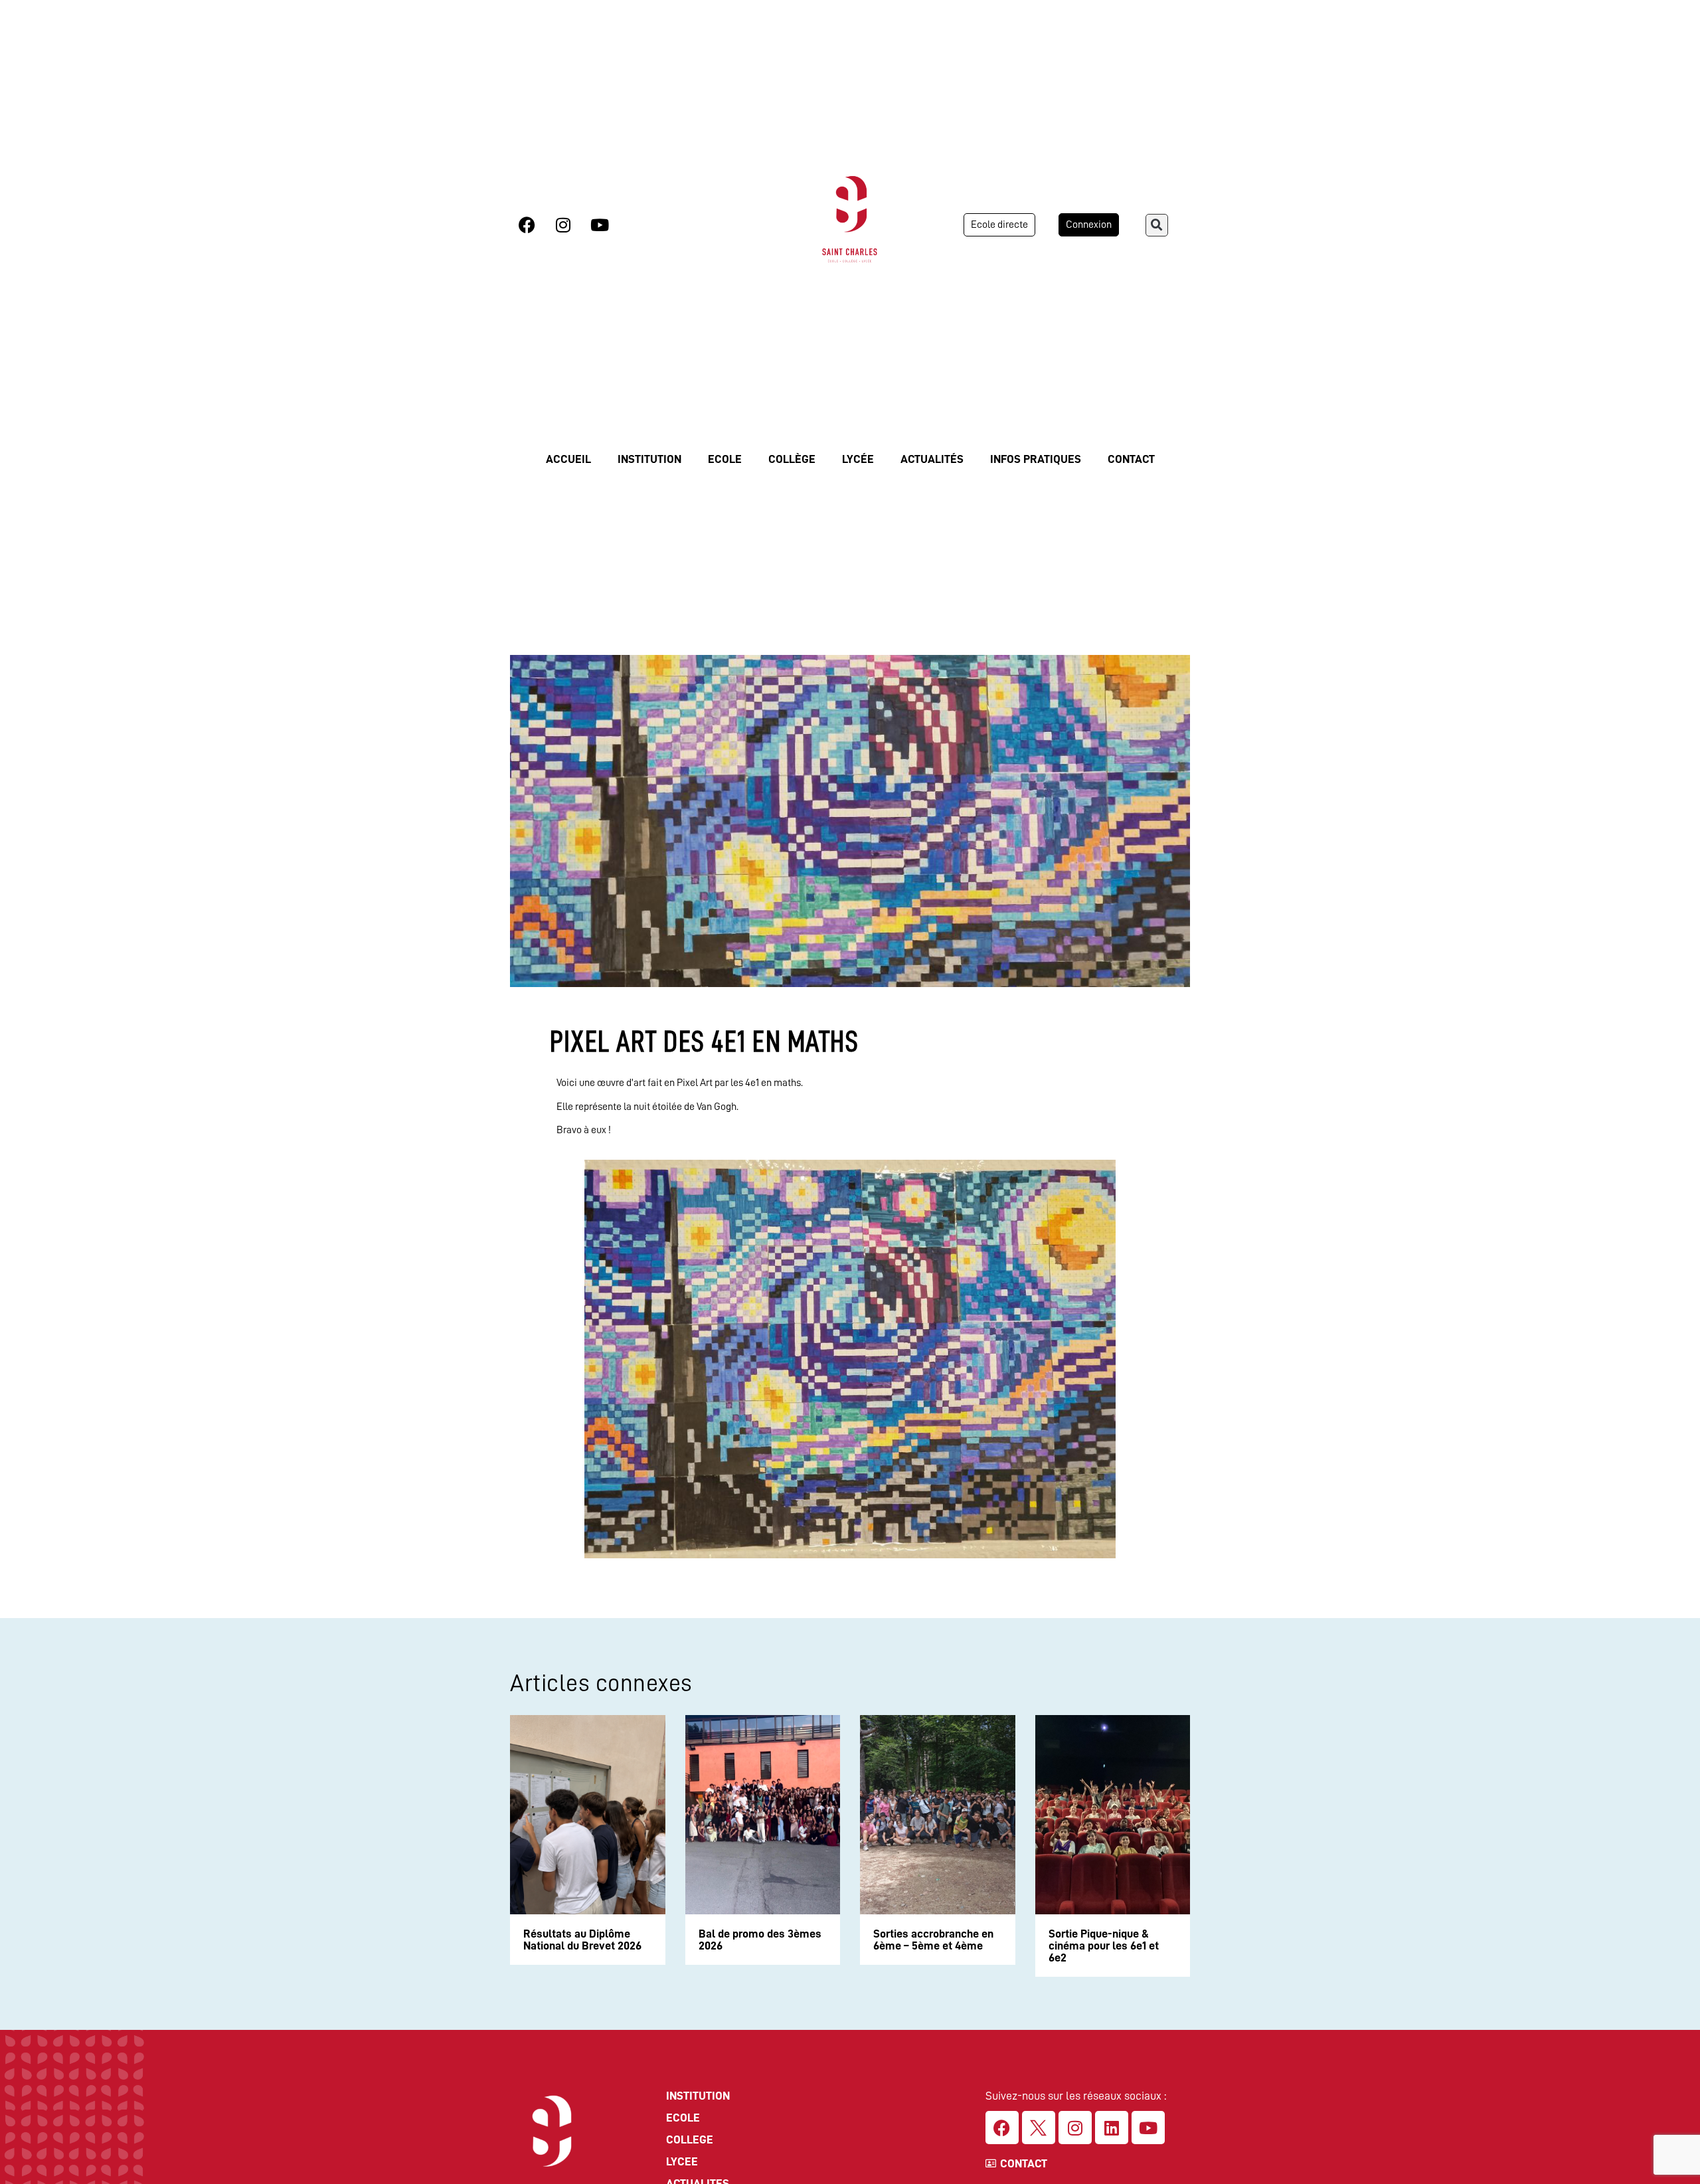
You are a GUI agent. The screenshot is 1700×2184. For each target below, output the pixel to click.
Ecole (725, 459)
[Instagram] (563, 225)
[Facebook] (527, 225)
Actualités (932, 459)
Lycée (858, 459)
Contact (1131, 459)
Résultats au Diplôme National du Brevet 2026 (582, 1940)
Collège (792, 459)
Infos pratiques (1036, 459)
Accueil (568, 459)
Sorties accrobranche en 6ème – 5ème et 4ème (933, 1940)
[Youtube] (600, 225)
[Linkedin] (1112, 2128)
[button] (1157, 225)
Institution (649, 459)
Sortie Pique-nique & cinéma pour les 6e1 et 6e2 (1104, 1946)
